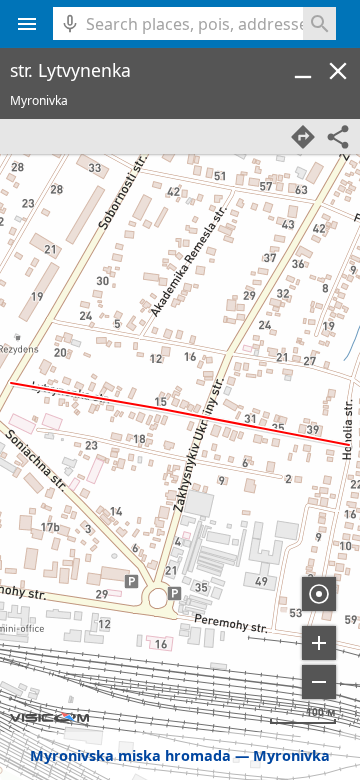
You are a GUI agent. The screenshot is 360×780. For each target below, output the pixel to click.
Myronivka (291, 755)
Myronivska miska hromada (130, 755)
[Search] (319, 23)
